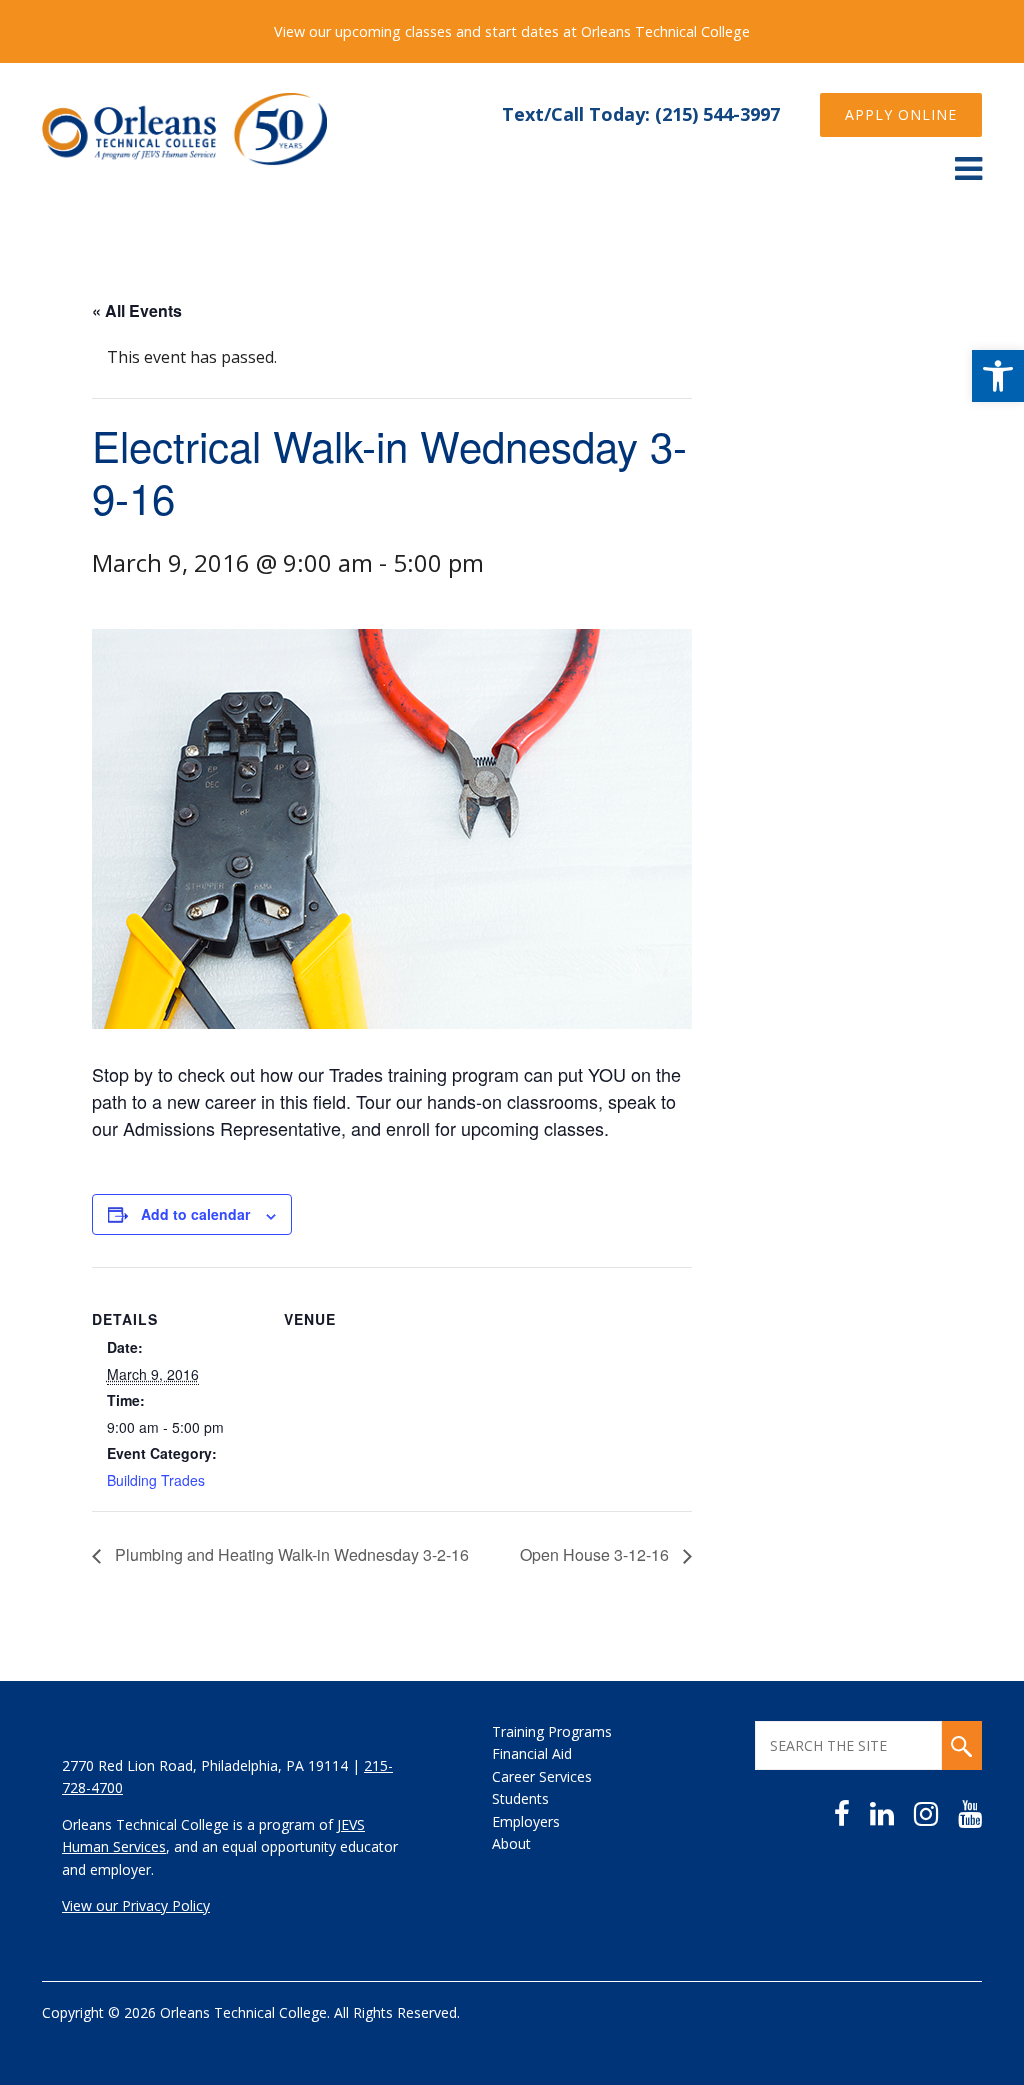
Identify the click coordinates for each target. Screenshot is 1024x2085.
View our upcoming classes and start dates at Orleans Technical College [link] (512, 31)
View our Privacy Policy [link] (136, 1905)
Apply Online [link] (901, 114)
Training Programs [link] (552, 1731)
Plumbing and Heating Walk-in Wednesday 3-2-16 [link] (290, 1554)
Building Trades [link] (156, 1480)
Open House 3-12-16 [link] (596, 1554)
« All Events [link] (137, 310)
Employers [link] (526, 1821)
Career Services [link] (542, 1776)
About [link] (511, 1843)
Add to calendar (195, 1214)
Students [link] (520, 1798)
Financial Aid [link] (532, 1753)
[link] (998, 376)
